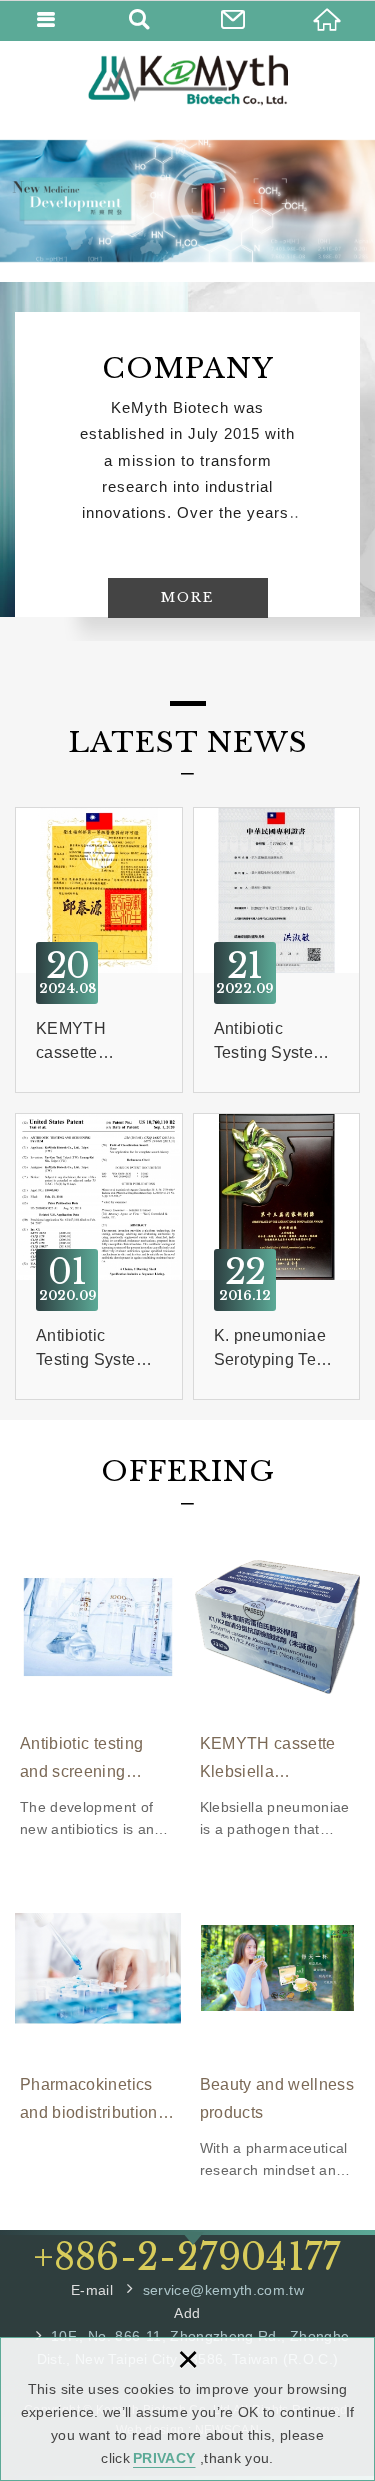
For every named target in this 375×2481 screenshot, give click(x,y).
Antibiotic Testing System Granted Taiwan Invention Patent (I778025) (277, 950)
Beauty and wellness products (278, 2033)
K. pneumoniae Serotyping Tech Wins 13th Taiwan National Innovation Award (277, 1256)
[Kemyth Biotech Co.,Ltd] (188, 80)
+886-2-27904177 (187, 2258)
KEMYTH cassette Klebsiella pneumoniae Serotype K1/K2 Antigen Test (99, 950)
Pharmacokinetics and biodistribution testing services (98, 2011)
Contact (235, 20)
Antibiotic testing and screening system (98, 1692)
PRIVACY (164, 2458)
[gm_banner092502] (187, 201)
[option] (187, 201)
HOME (328, 20)
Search (141, 20)
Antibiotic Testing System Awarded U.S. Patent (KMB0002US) (99, 1256)
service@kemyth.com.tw (223, 2290)
